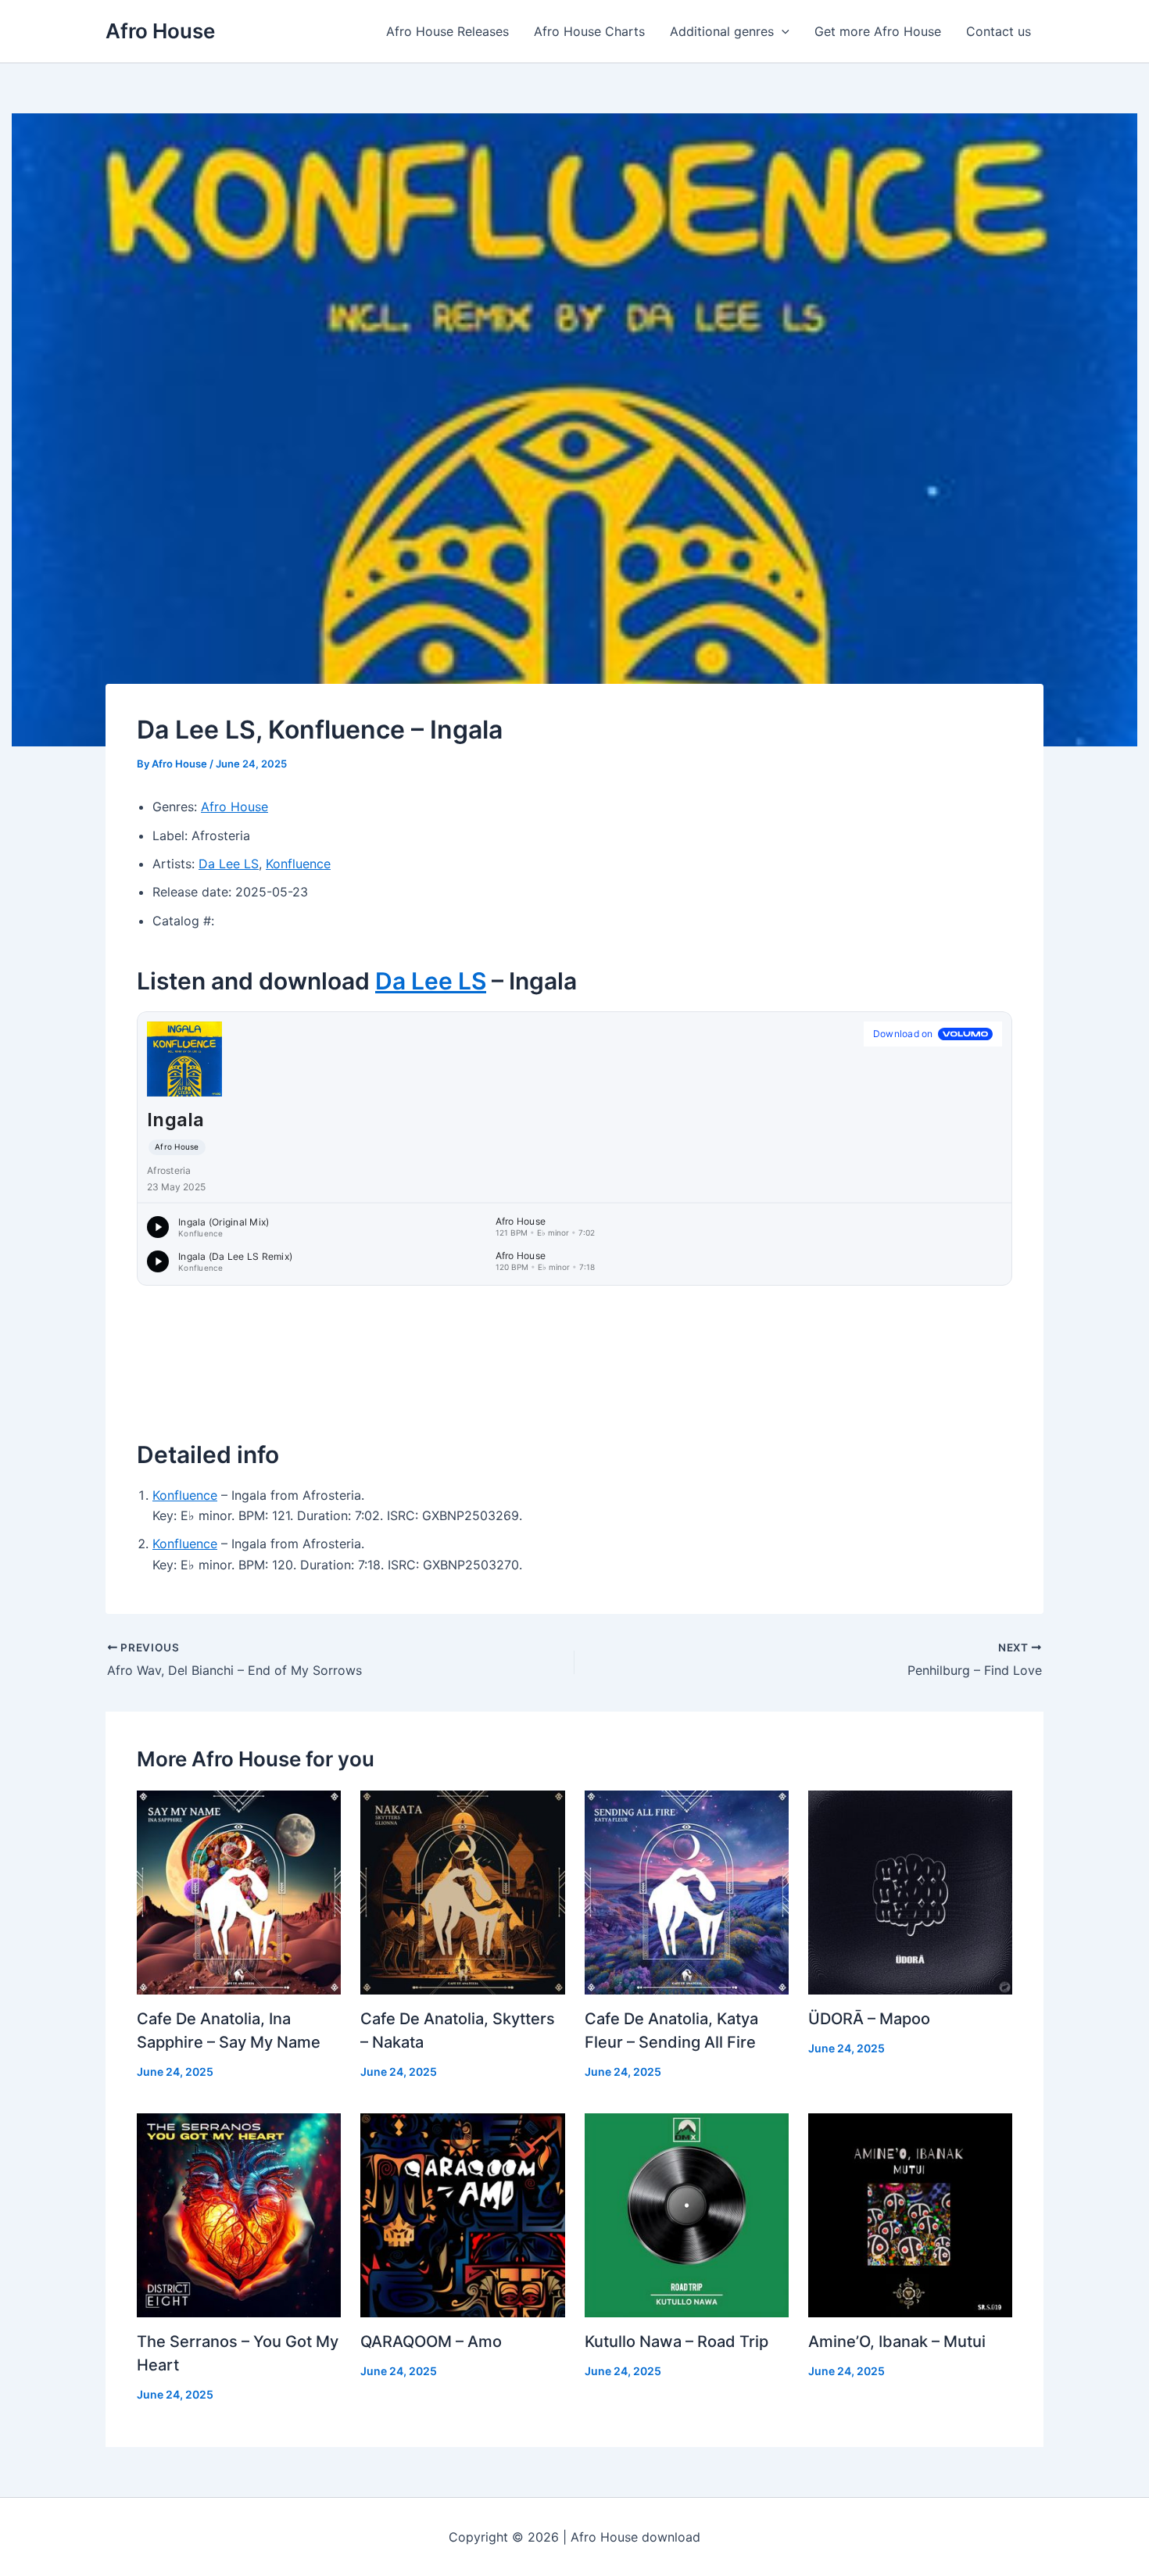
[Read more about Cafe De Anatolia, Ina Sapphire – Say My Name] (239, 1891)
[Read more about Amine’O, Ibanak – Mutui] (910, 2214)
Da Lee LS (229, 864)
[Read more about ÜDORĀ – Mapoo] (910, 1891)
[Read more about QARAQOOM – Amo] (462, 2214)
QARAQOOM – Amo (431, 2342)
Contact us (999, 31)
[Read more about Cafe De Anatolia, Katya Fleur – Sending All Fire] (687, 1891)
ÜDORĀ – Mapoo (869, 2019)
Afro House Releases (447, 31)
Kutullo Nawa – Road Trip (677, 2342)
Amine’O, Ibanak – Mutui (897, 2342)
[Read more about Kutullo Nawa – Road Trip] (687, 2214)
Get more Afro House (878, 31)
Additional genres (722, 31)
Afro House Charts (589, 31)
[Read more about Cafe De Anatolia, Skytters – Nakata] (462, 1891)
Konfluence (298, 864)
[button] (782, 31)
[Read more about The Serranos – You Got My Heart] (239, 2214)
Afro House (160, 31)
